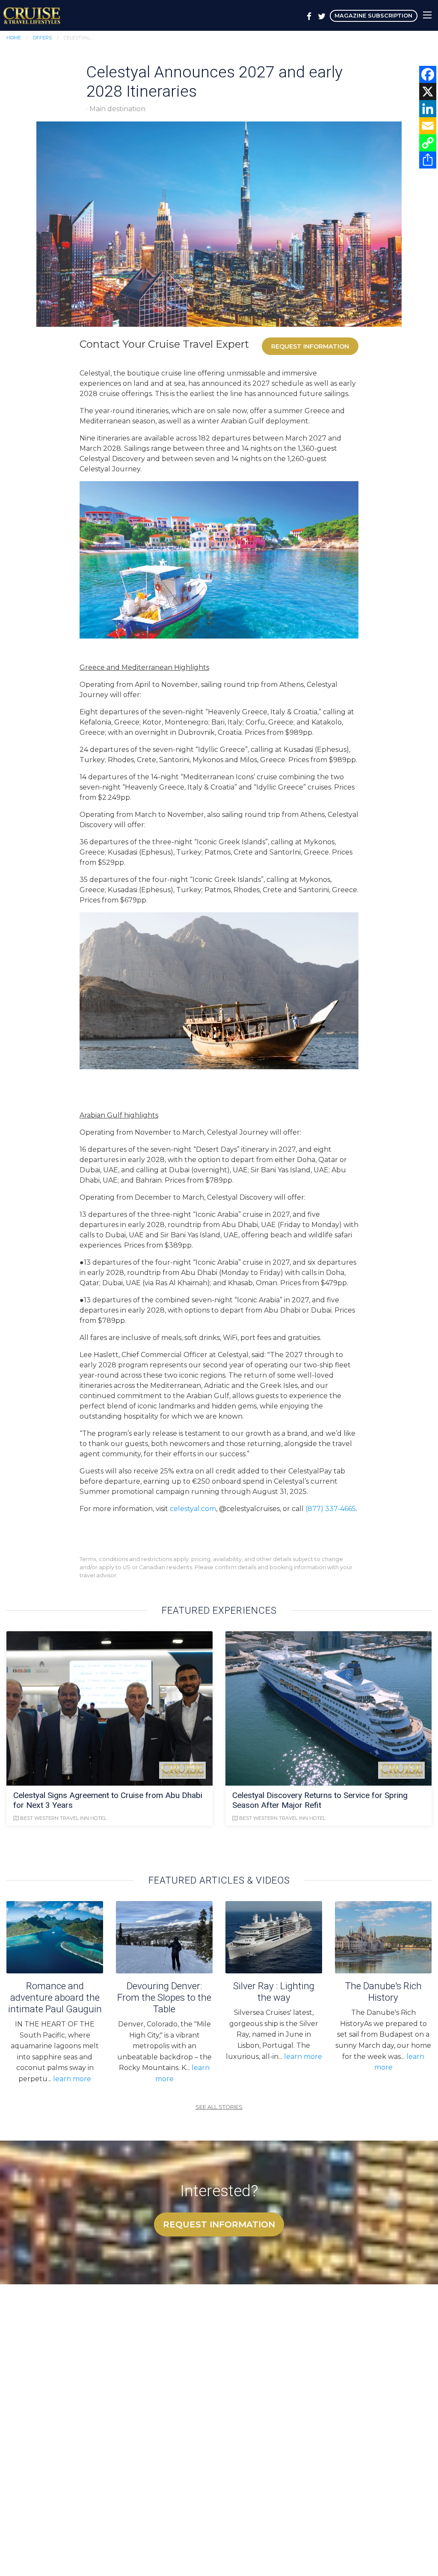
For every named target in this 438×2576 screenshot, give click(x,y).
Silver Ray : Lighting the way (274, 1992)
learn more (72, 2079)
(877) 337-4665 (331, 1509)
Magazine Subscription (373, 16)
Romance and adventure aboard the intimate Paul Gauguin (55, 1997)
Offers (42, 38)
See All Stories (219, 2107)
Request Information (310, 346)
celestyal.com (193, 1509)
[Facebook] (428, 74)
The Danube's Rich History (383, 1992)
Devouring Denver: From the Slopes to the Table (164, 1997)
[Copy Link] (428, 143)
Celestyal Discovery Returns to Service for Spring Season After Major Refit (320, 1800)
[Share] (428, 160)
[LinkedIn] (428, 109)
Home (14, 38)
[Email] (428, 126)
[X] (428, 92)
